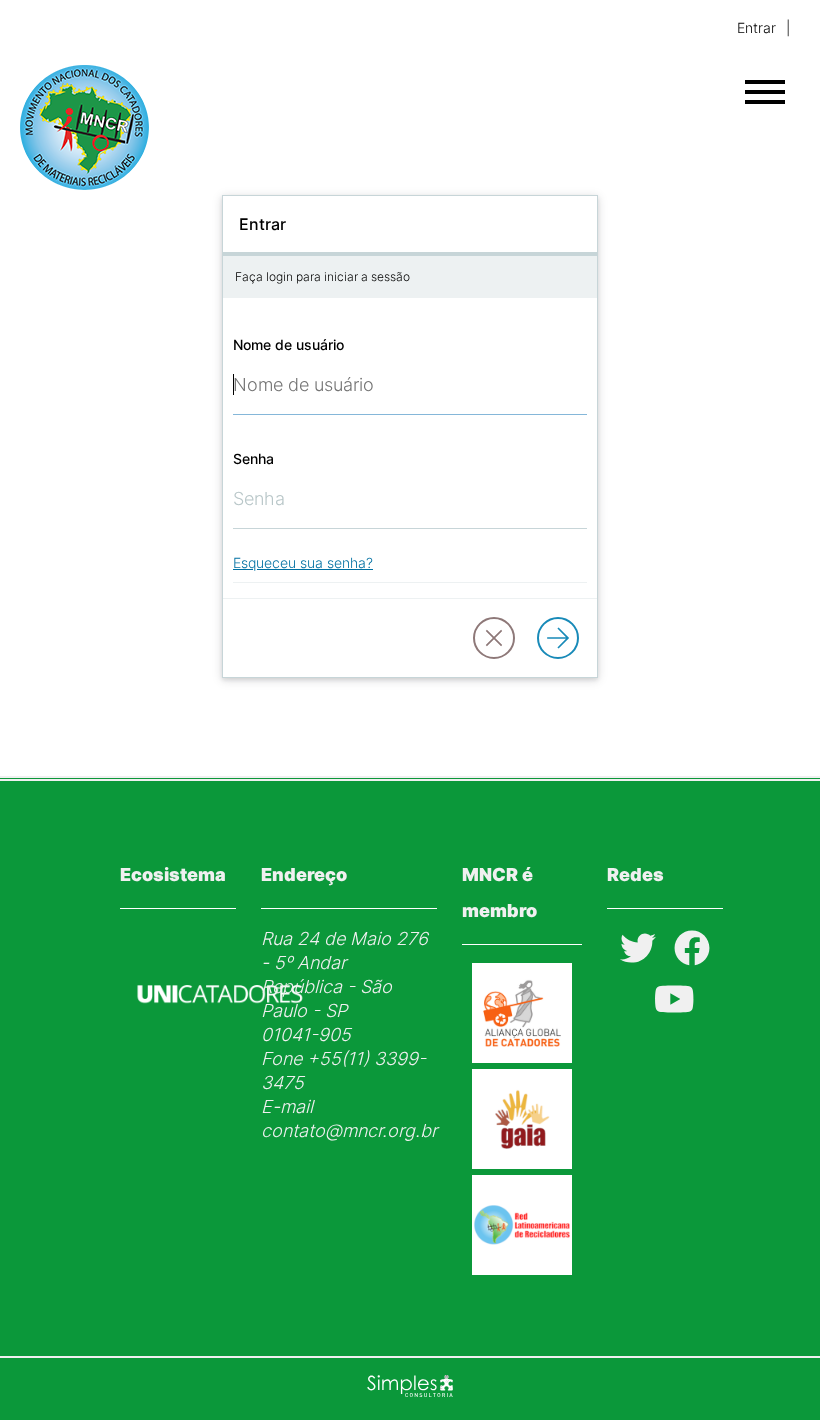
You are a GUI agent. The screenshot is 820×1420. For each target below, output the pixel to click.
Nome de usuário (288, 344)
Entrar (756, 27)
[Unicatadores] (220, 1050)
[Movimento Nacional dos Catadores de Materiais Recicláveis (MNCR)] (99, 127)
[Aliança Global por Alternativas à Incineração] (522, 1162)
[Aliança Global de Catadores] (522, 1056)
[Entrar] (558, 638)
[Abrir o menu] (765, 92)
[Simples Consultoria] (410, 1389)
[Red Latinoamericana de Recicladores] (522, 1268)
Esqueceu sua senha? (303, 562)
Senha (253, 458)
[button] (494, 638)
